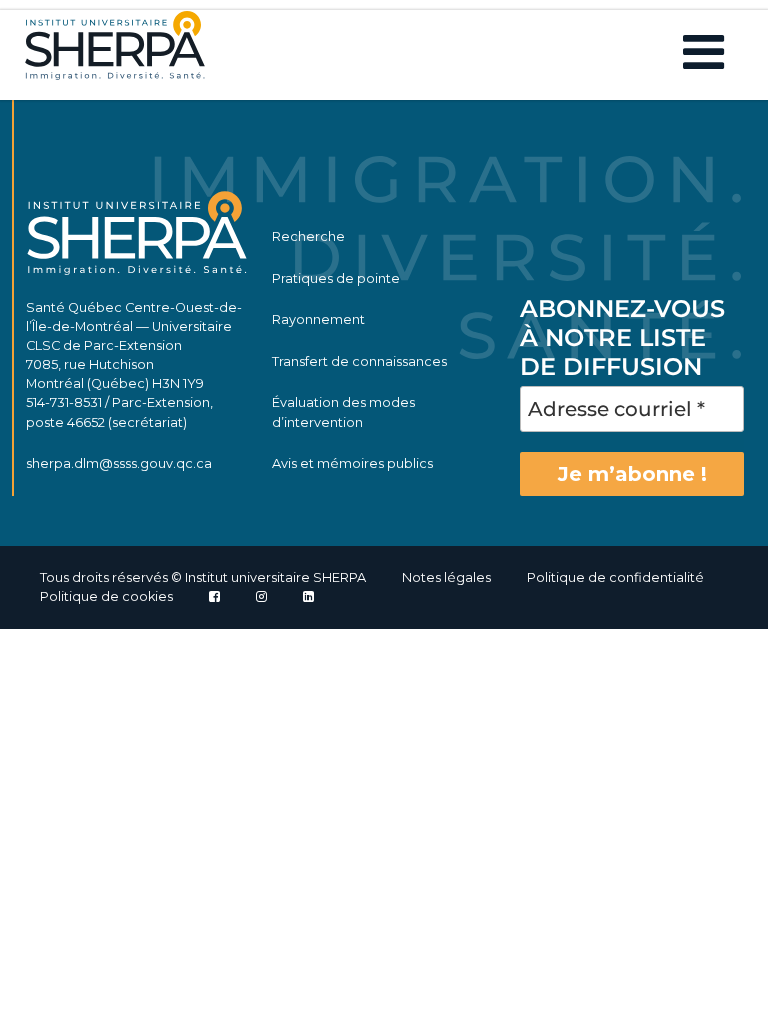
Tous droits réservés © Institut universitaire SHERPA (203, 577)
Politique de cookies (106, 596)
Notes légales (446, 577)
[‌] (261, 596)
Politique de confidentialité (615, 577)
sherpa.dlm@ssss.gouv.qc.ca (119, 463)
